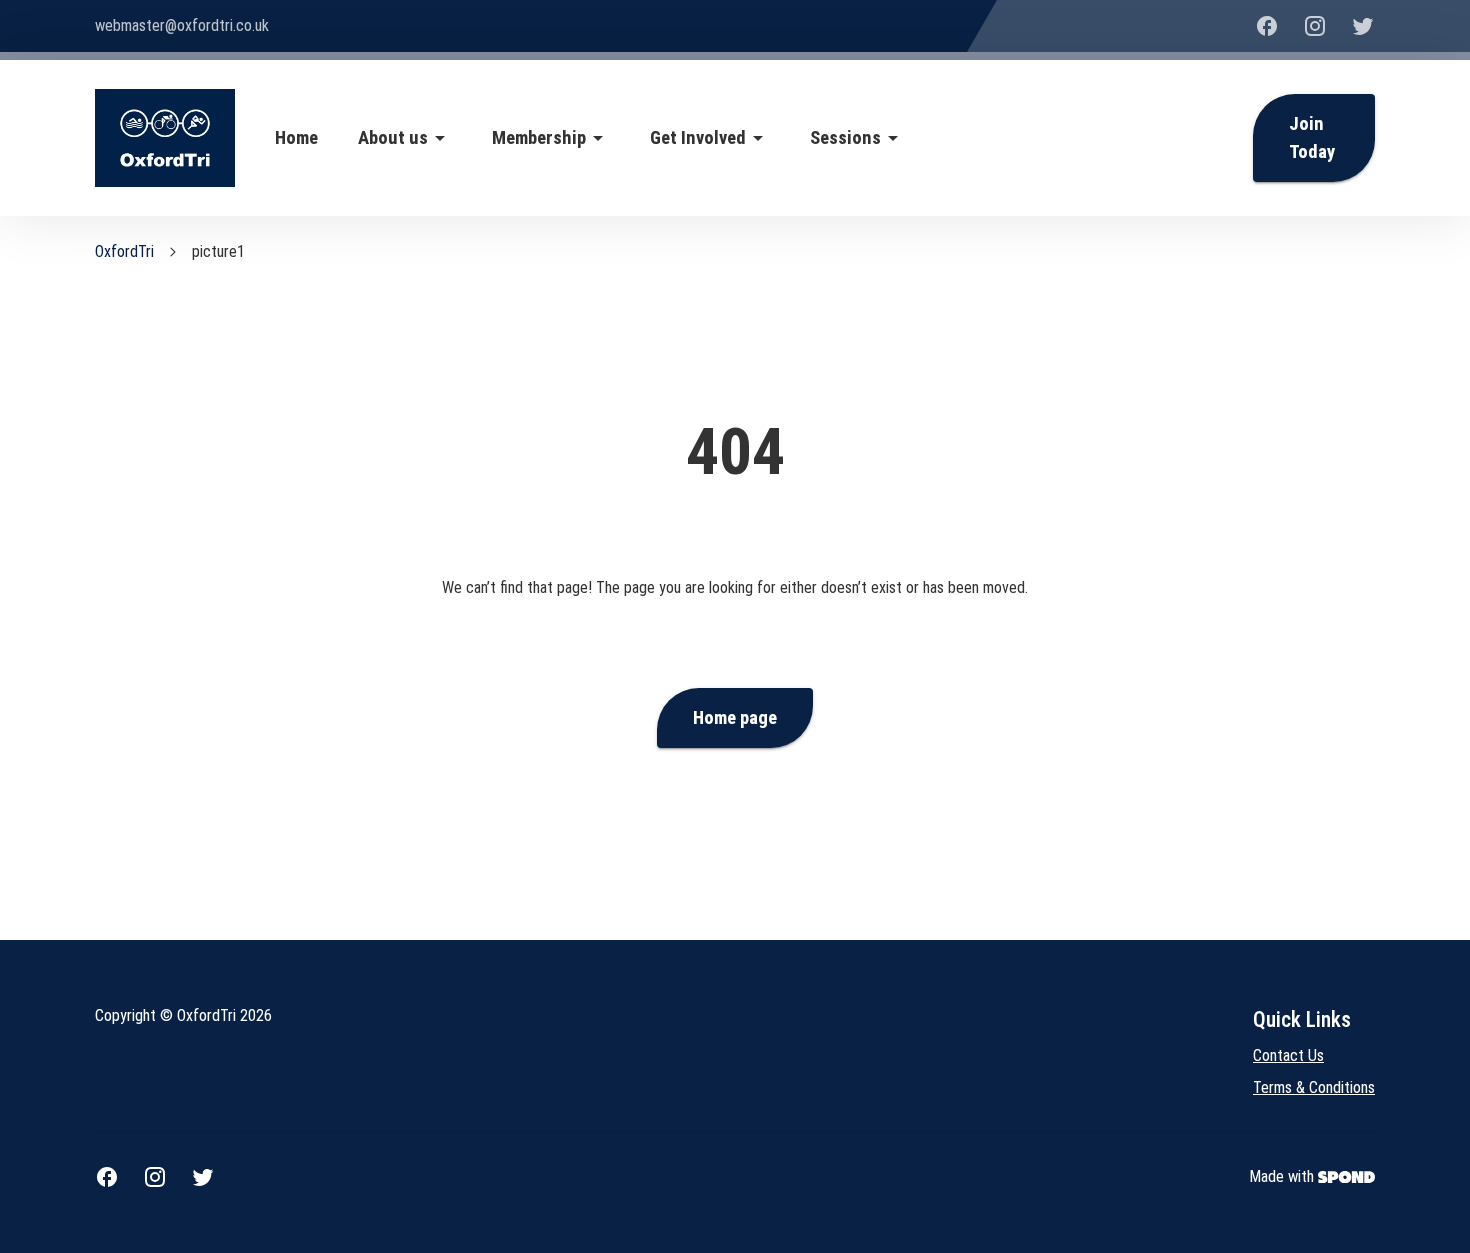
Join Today (1312, 138)
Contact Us (1288, 1055)
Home (296, 138)
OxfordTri (124, 251)
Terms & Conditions (1314, 1087)
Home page (735, 718)
